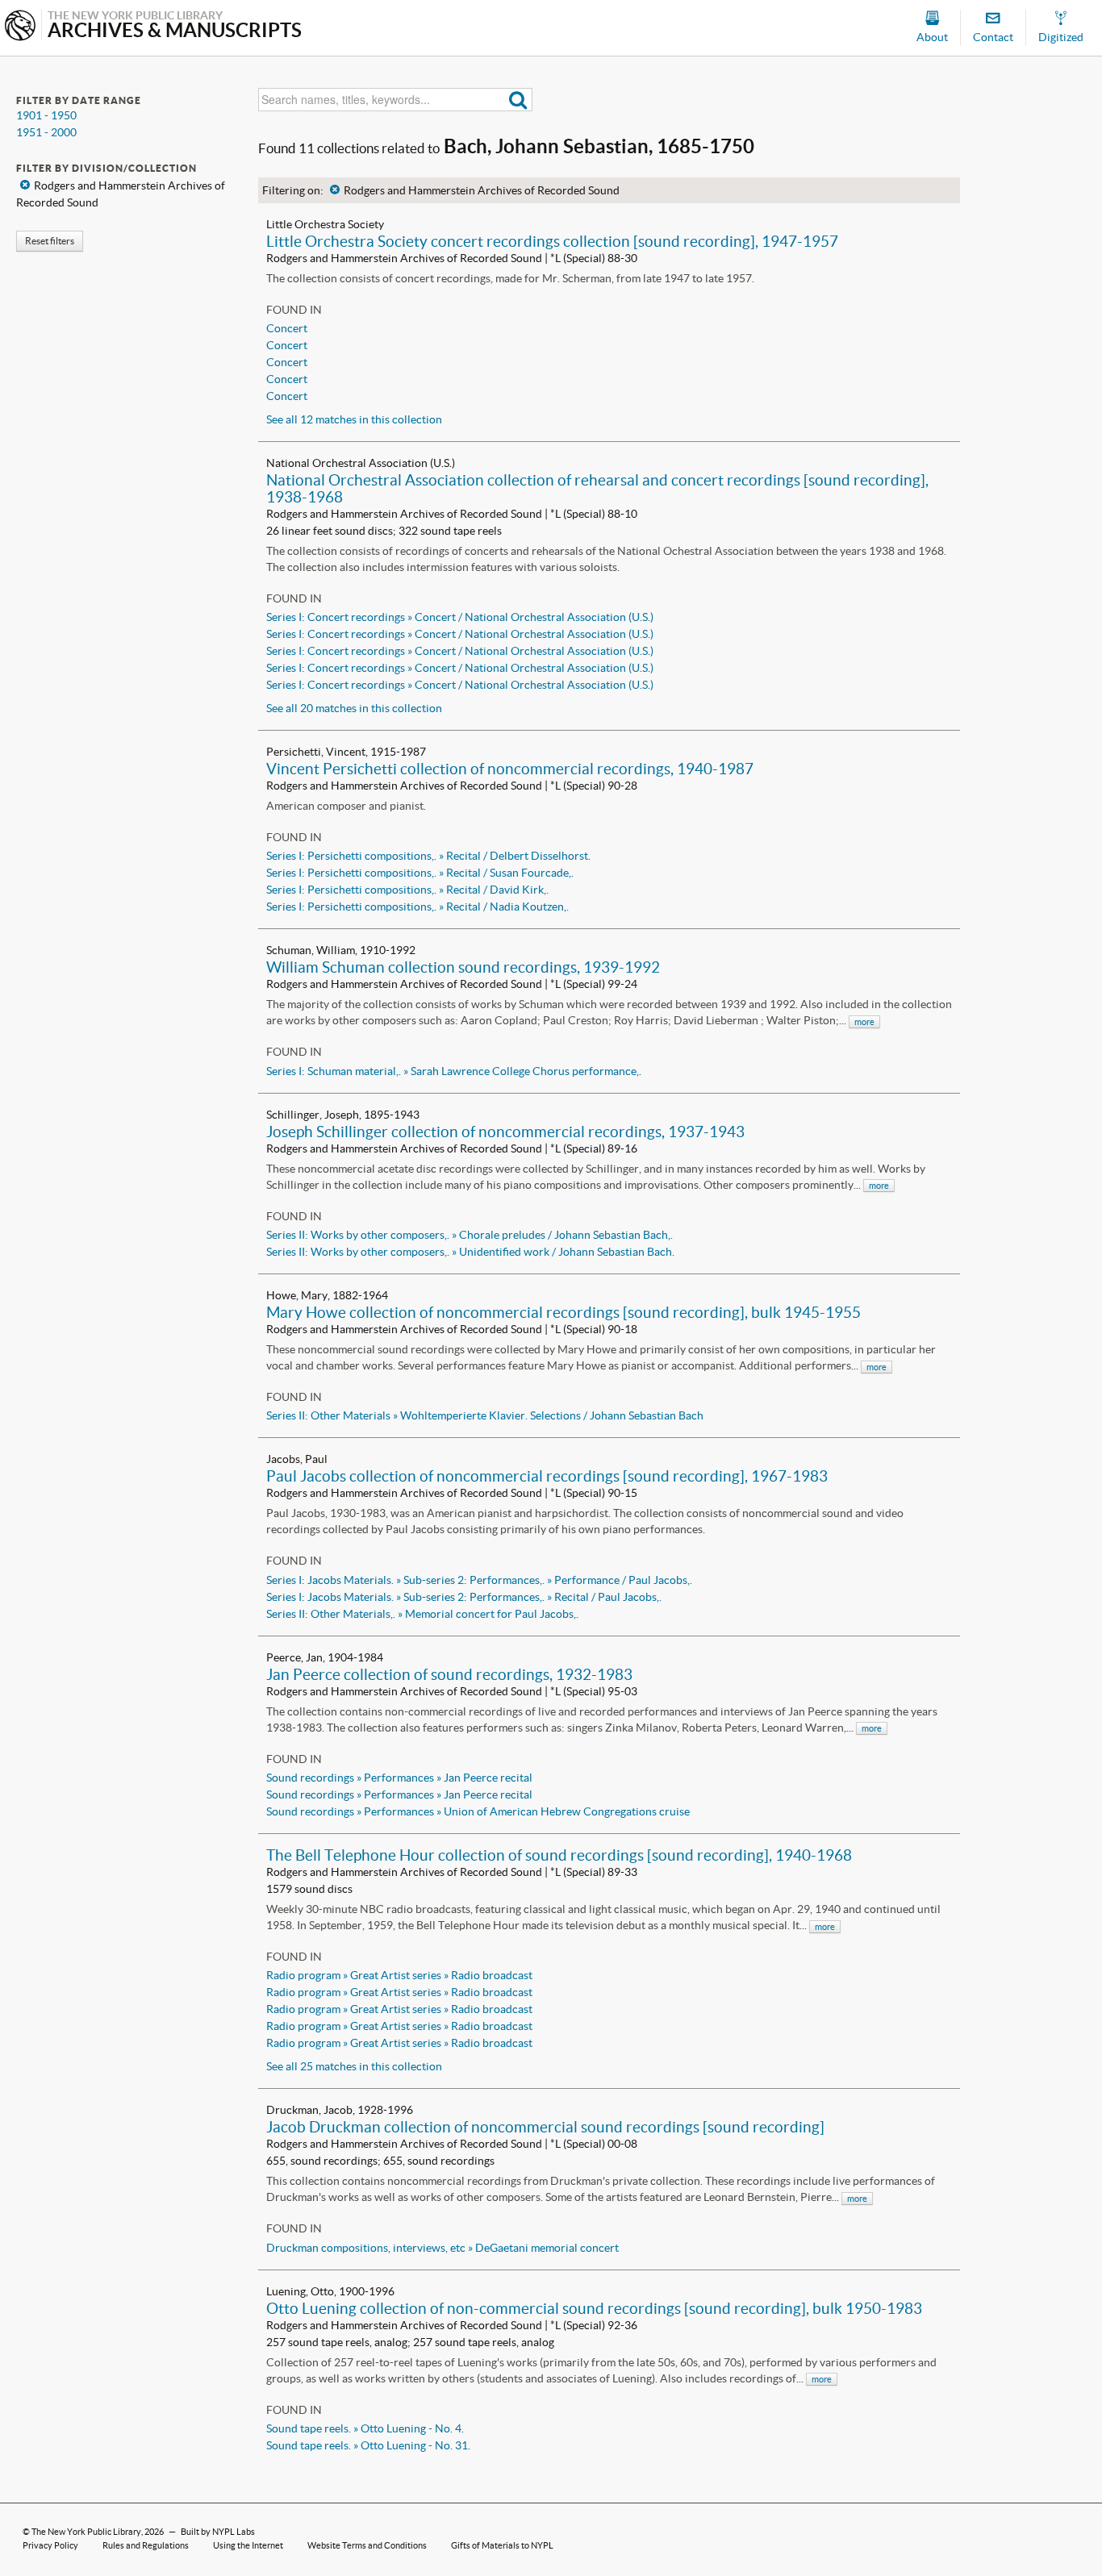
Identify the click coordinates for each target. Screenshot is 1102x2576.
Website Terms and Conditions (367, 2545)
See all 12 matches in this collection (354, 419)
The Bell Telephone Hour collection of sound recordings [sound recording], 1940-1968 (559, 1855)
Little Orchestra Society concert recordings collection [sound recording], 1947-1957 (552, 241)
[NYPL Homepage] (20, 27)
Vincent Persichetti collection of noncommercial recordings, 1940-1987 (510, 769)
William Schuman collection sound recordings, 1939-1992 (463, 967)
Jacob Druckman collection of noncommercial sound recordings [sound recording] (545, 2127)
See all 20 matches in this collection (354, 708)
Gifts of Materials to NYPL (502, 2545)
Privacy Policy (50, 2545)
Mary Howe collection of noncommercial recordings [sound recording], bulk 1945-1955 (564, 1312)
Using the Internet (248, 2545)
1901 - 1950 (46, 115)
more (864, 1022)
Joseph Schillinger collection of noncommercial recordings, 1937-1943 (505, 1132)
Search (518, 100)
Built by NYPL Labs (218, 2532)
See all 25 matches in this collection (354, 2066)
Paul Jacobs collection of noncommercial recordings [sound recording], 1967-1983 (547, 1476)
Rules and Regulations (146, 2545)
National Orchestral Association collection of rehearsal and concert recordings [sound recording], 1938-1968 (597, 488)
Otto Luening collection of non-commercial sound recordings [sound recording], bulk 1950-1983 (594, 2308)
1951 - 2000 (46, 132)
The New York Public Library (86, 2532)
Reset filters (50, 241)
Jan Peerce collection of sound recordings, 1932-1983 (449, 1674)
